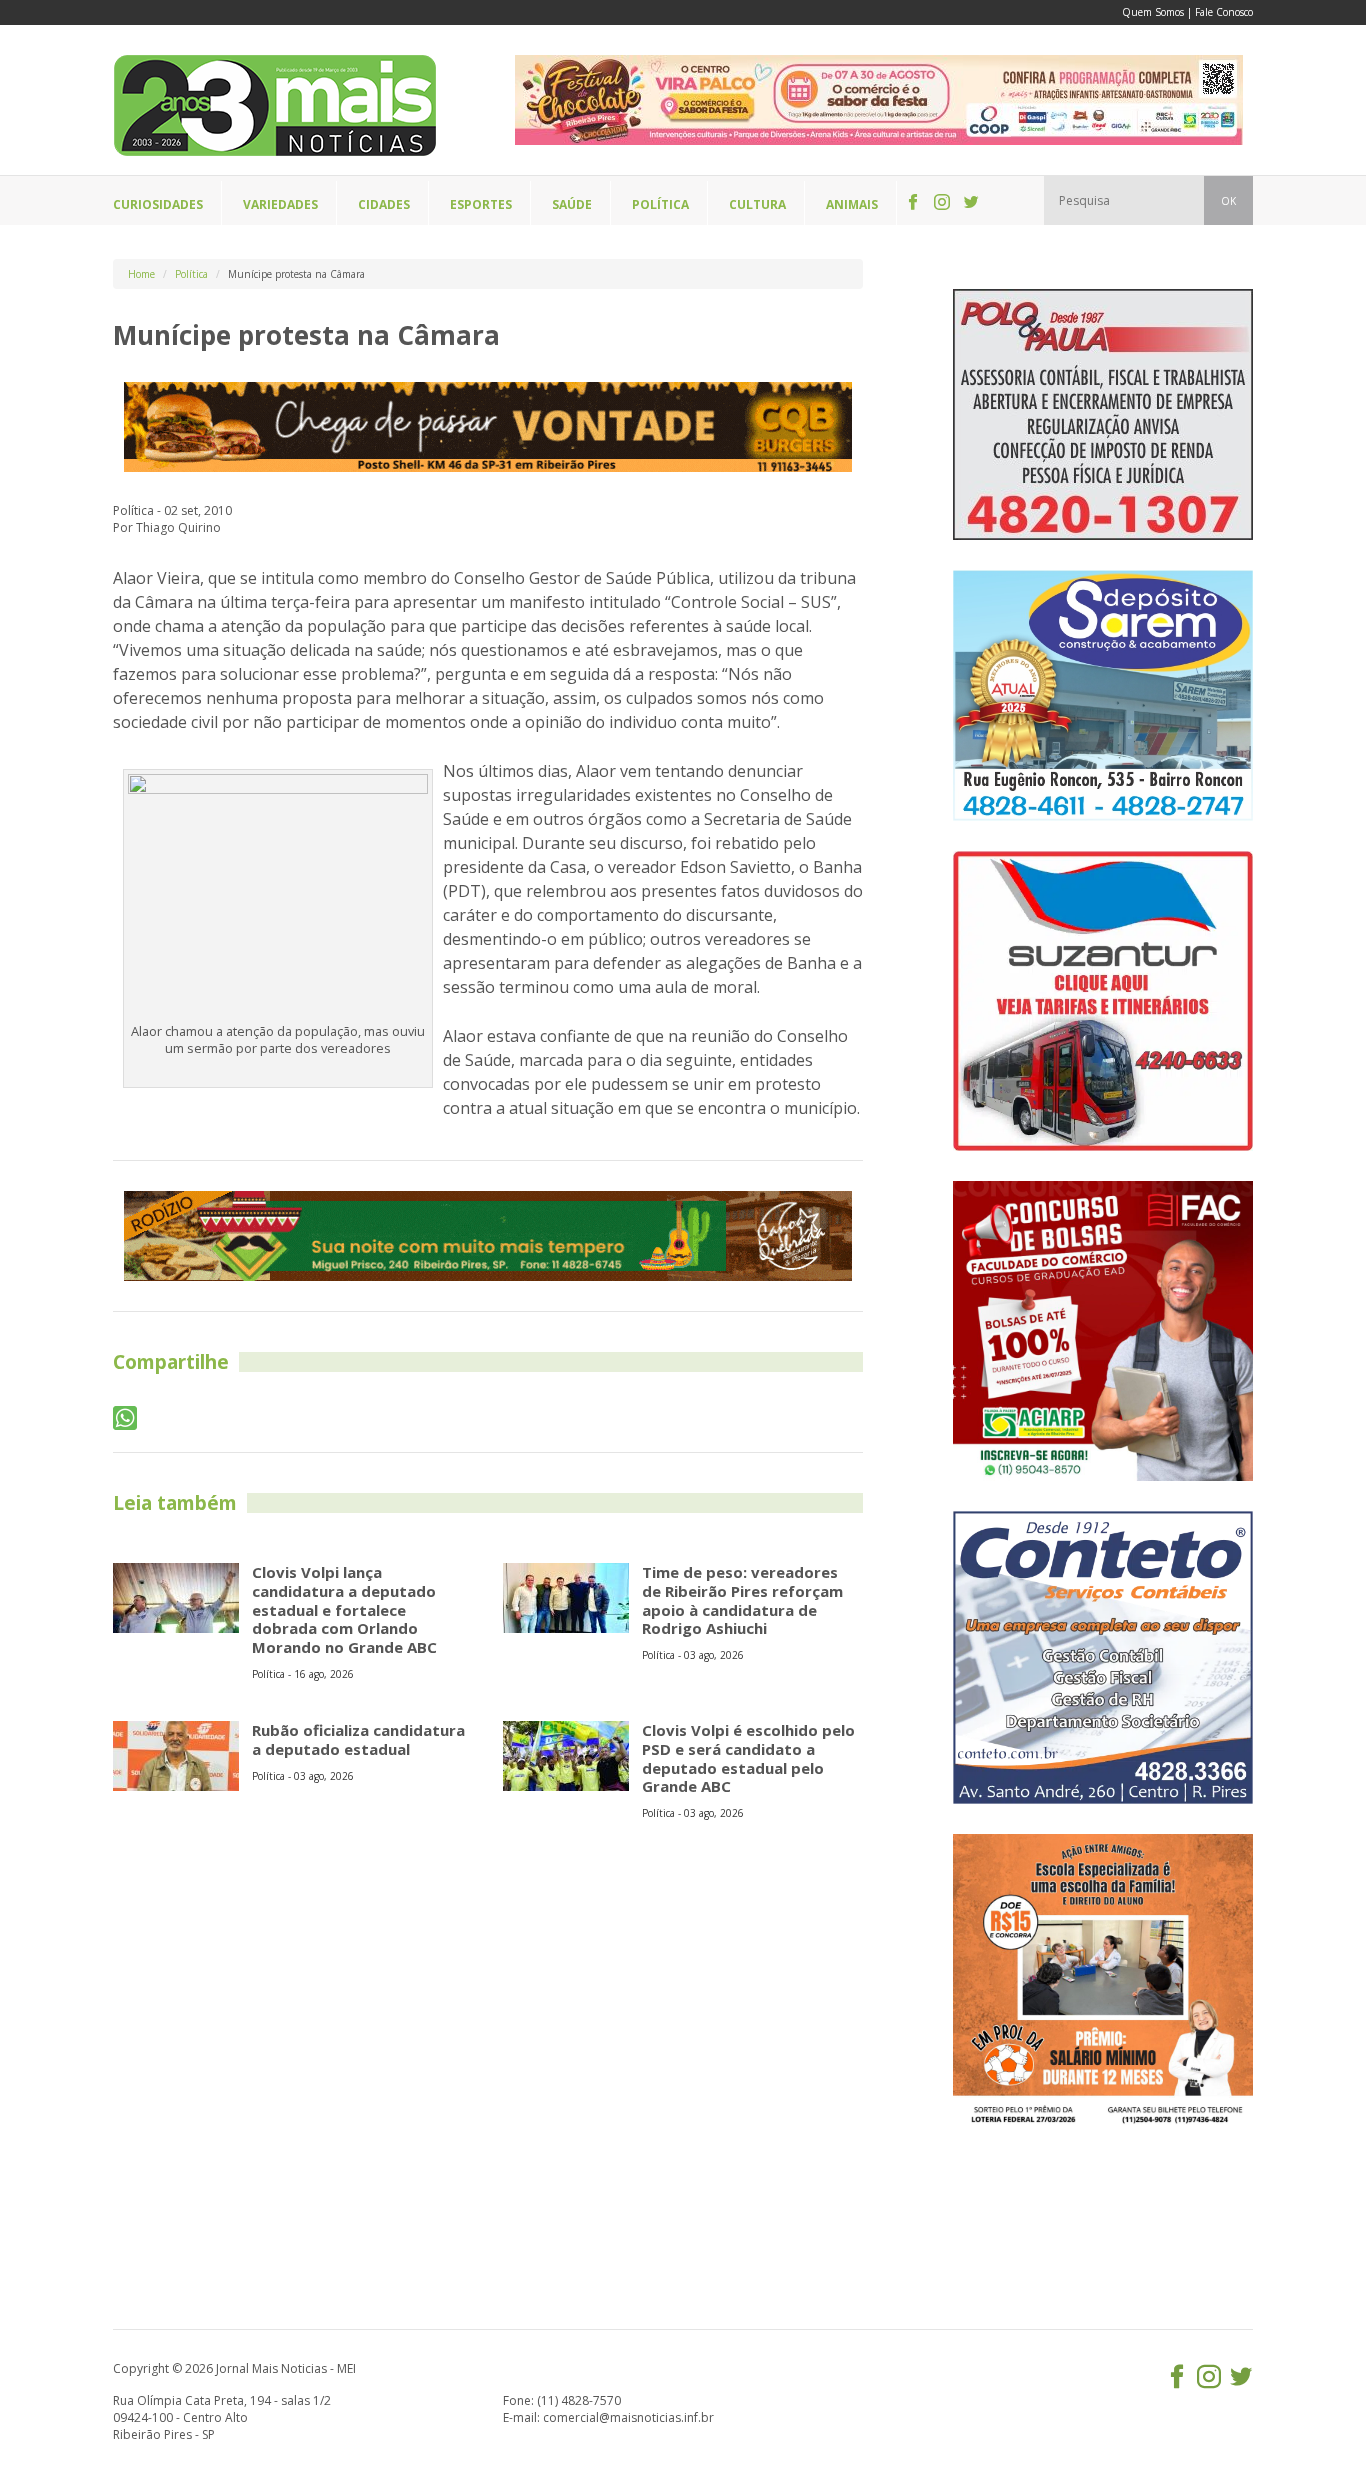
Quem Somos (1153, 12)
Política (191, 274)
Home (141, 274)
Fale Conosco (1224, 12)
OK (1228, 201)
